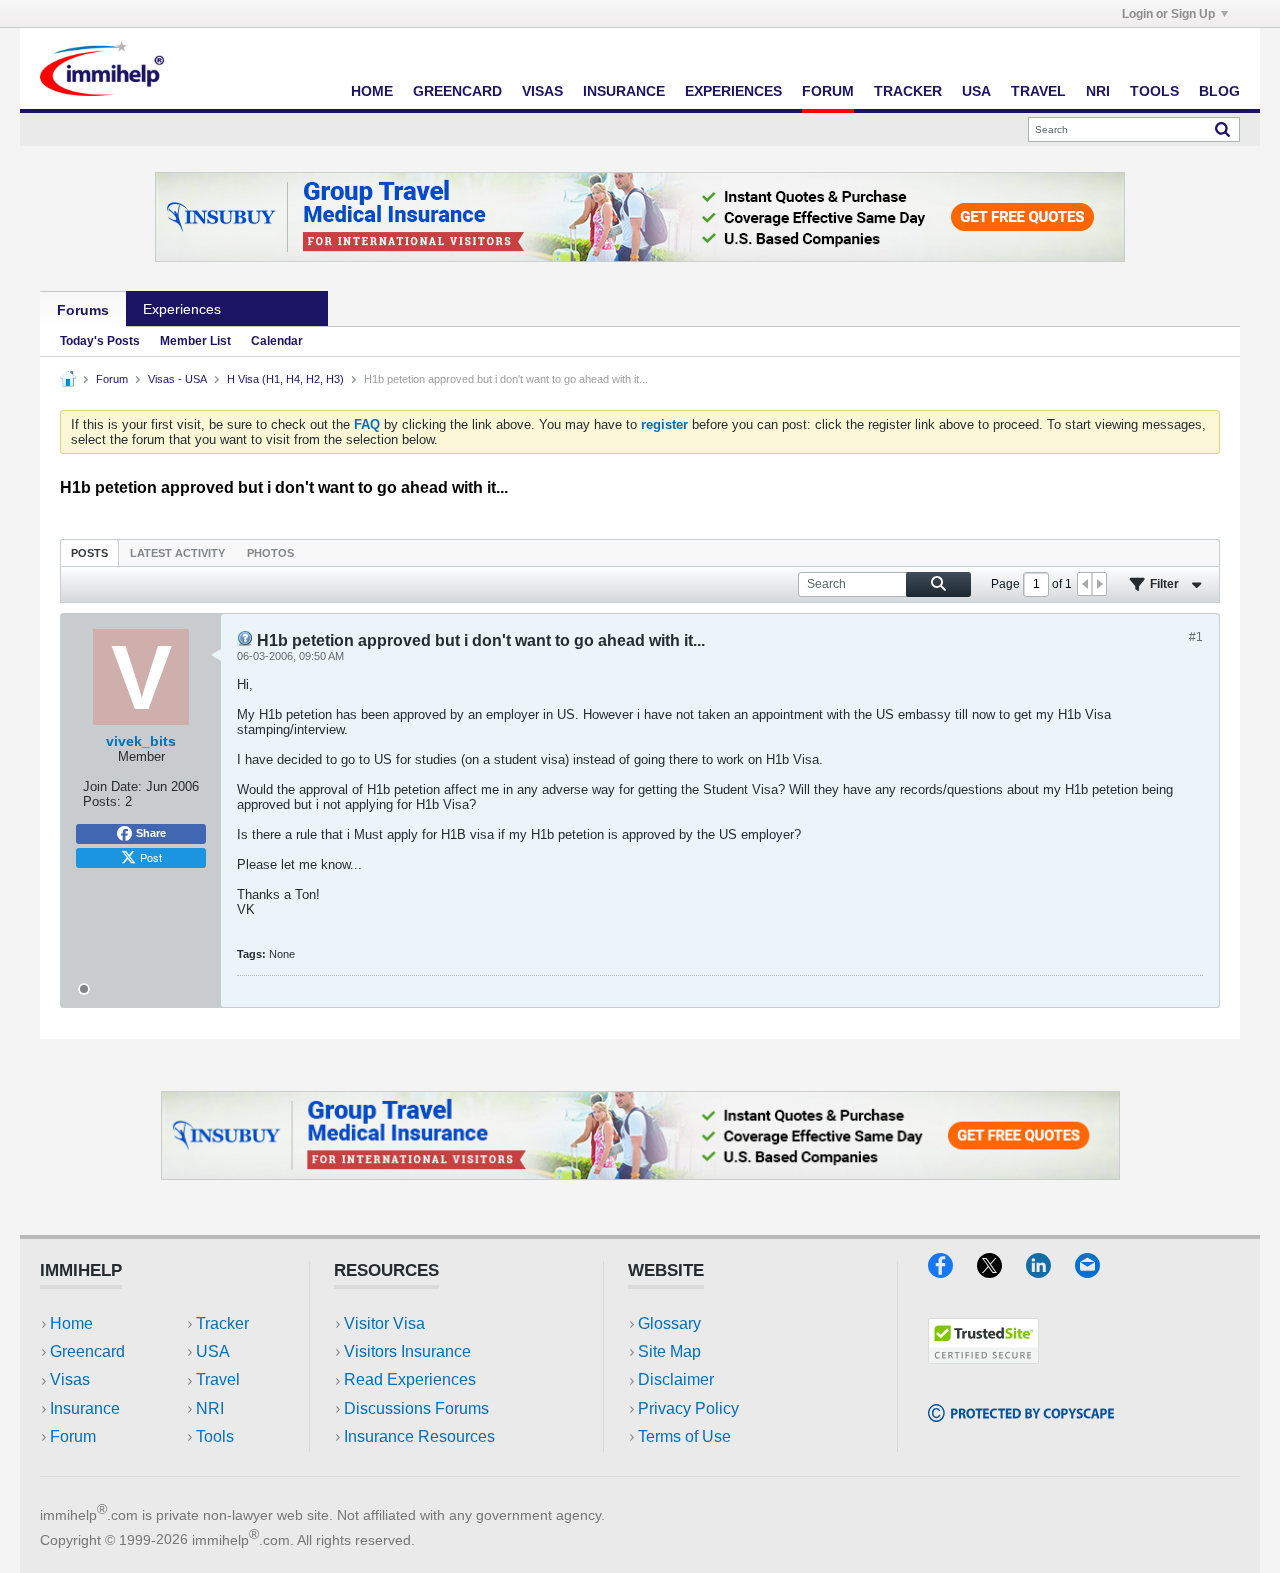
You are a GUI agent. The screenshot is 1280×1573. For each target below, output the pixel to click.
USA (976, 91)
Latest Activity (177, 553)
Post (151, 857)
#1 (1196, 637)
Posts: (102, 801)
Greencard (457, 91)
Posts (89, 553)
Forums (83, 310)
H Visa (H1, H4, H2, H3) (285, 379)
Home (372, 91)
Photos (270, 553)
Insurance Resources (419, 1436)
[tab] (89, 552)
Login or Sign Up (1168, 14)
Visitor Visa (384, 1323)
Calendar (277, 341)
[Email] (1097, 1271)
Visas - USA (177, 379)
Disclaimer (676, 1379)
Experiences (733, 91)
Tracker (908, 91)
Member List (195, 341)
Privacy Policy (688, 1408)
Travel (1038, 91)
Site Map (669, 1351)
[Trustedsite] (983, 1357)
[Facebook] (952, 1271)
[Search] (1222, 129)
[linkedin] (1050, 1271)
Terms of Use (684, 1436)
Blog (1219, 91)
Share (151, 833)
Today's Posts (100, 341)
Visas (542, 91)
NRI (1098, 91)
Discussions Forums (416, 1408)
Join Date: (112, 786)
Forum (828, 91)
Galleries (283, 309)
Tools (1154, 91)
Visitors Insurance (407, 1351)
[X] (1001, 1271)
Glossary (669, 1323)
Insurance (624, 91)
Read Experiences (410, 1379)
